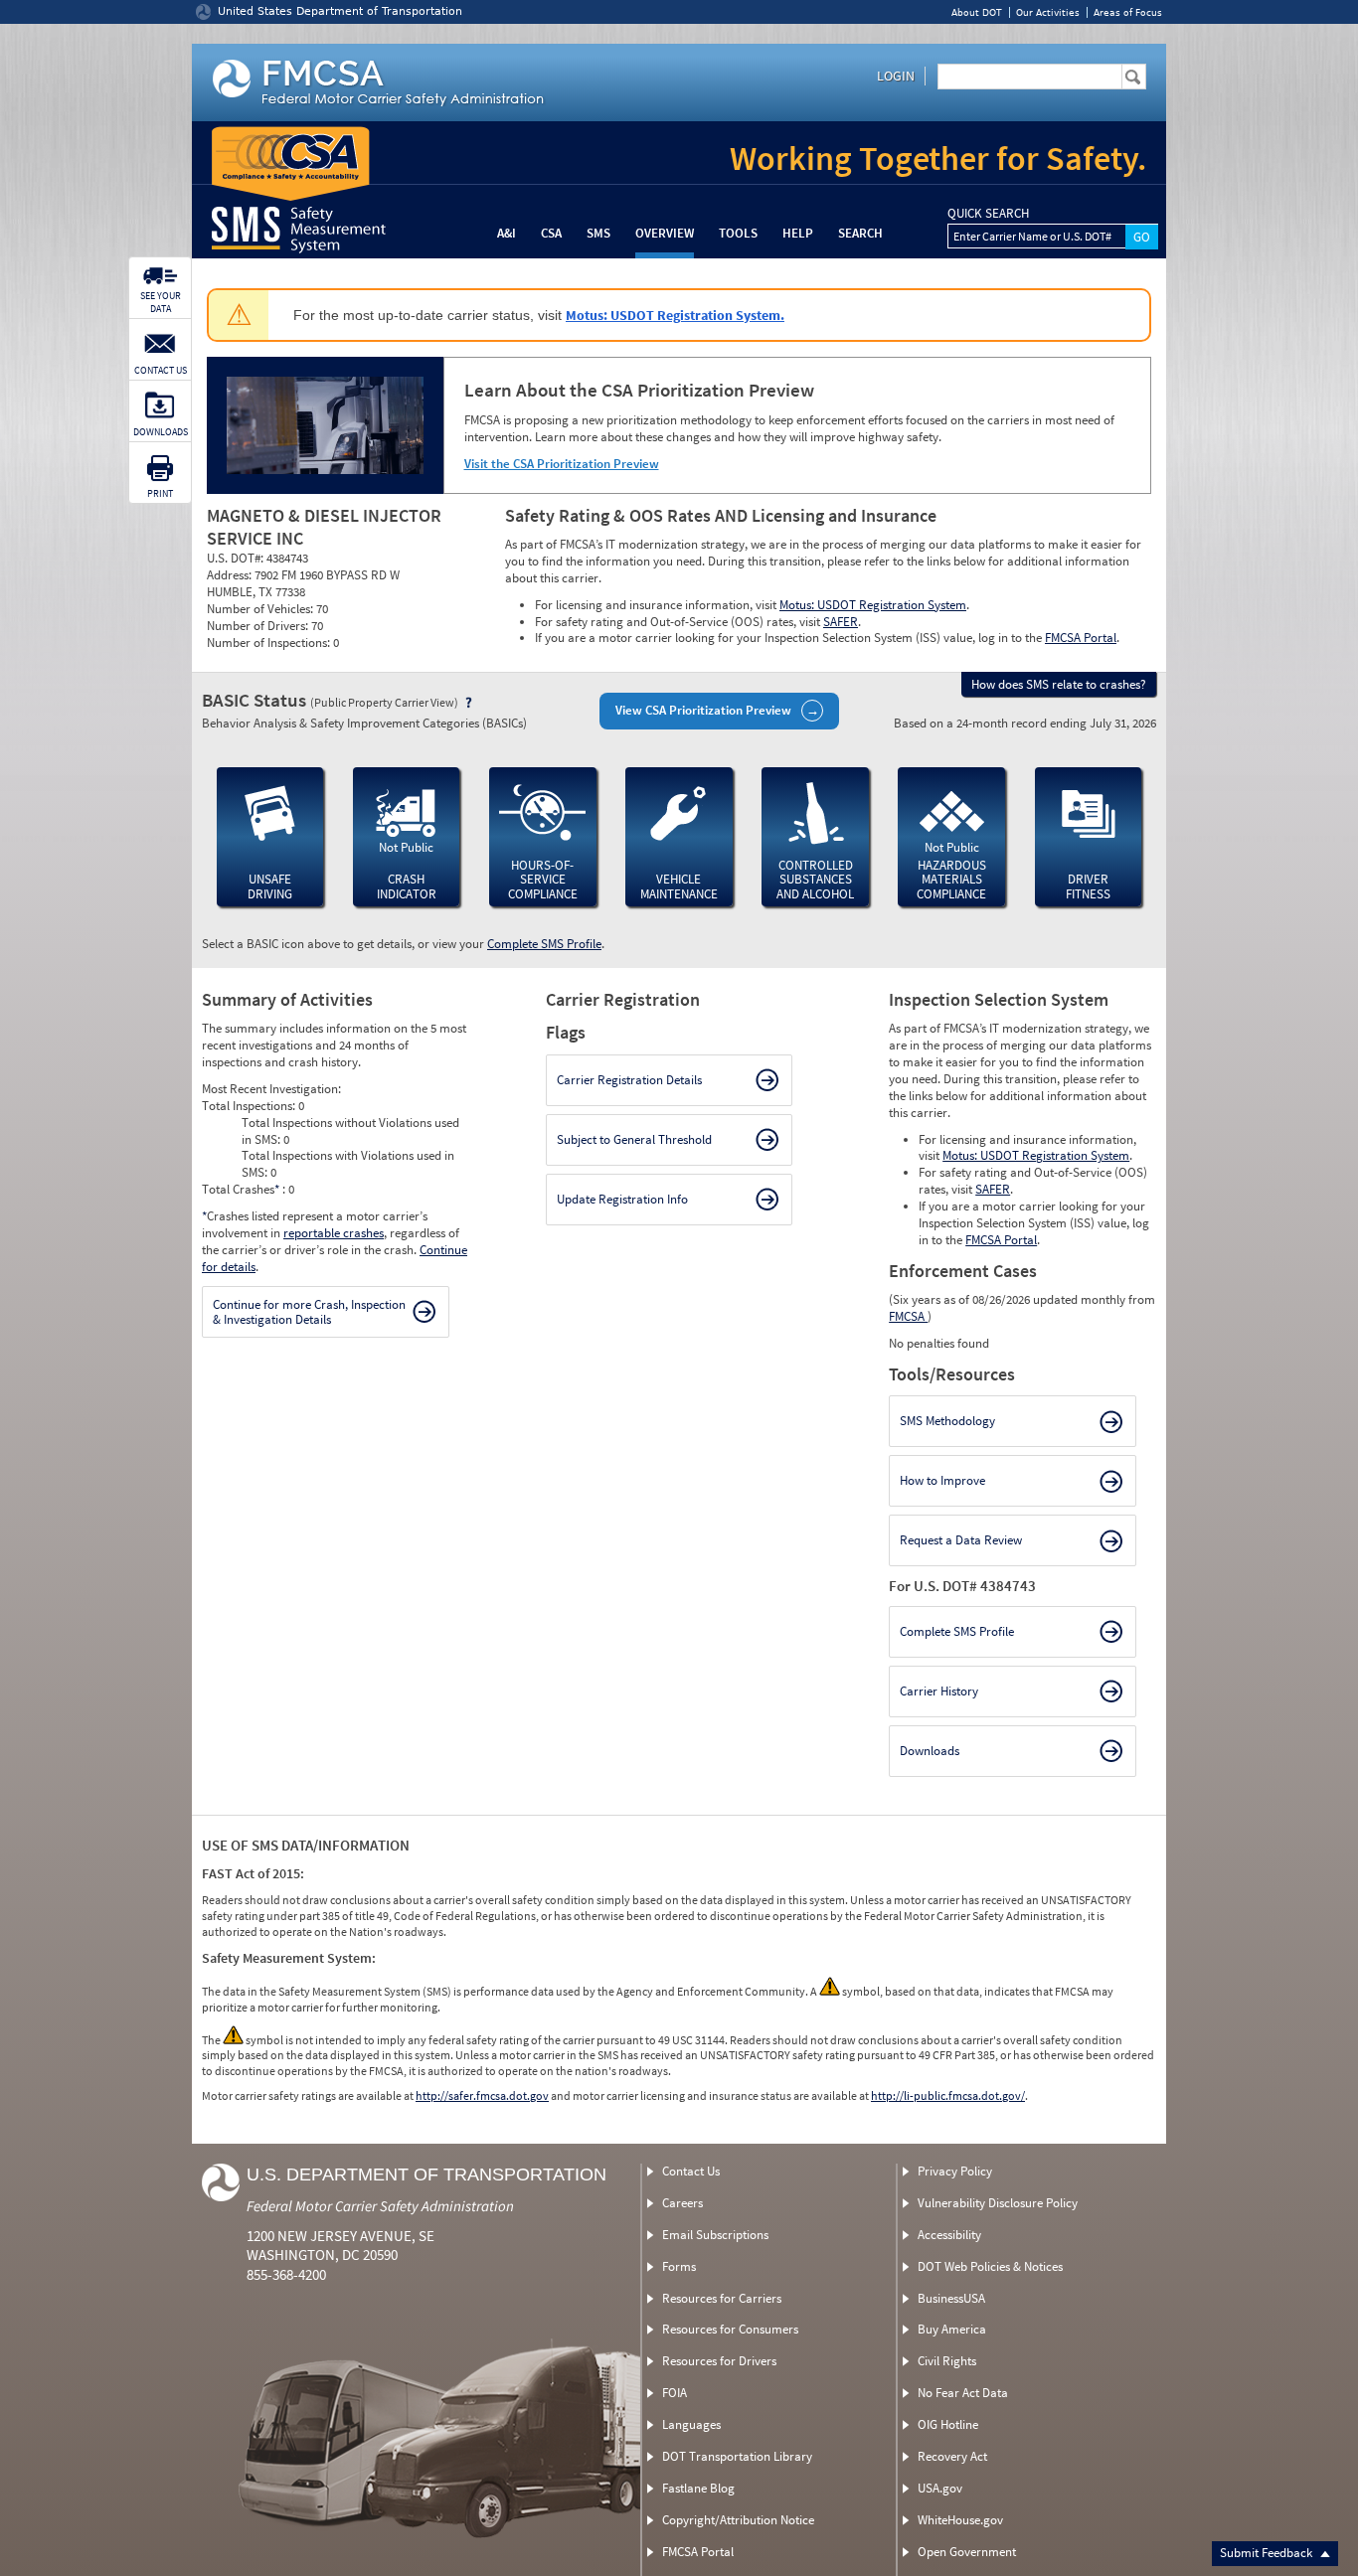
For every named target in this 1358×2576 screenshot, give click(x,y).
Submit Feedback (1268, 2553)
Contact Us (691, 2171)
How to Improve (942, 1480)
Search (860, 233)
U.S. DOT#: (237, 558)
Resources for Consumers (730, 2329)
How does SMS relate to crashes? (1059, 684)
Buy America (952, 2329)
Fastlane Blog (698, 2488)
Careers (682, 2203)
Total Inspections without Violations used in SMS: (350, 1131)
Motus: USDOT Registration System (873, 605)
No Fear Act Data (963, 2393)
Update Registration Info (622, 1199)
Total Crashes (241, 1189)
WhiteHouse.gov (960, 2520)
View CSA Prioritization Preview (703, 710)
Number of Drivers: (259, 626)
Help (798, 233)
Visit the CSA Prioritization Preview (562, 464)
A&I (507, 233)
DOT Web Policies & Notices (990, 2266)
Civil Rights (947, 2361)
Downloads (930, 1751)
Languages (691, 2424)
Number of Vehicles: (261, 609)
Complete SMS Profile (544, 944)
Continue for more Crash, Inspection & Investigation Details (309, 1312)
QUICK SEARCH (988, 214)
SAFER (841, 622)
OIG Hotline (948, 2424)
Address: (231, 575)
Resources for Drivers (719, 2361)
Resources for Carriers (722, 2298)
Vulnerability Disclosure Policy (998, 2203)
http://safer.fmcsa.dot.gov (482, 2095)
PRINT (160, 493)
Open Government (967, 2552)
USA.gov (940, 2488)
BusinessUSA (951, 2298)
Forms (679, 2266)
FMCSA (908, 1316)
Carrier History (939, 1691)
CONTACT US (161, 370)
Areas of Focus (1128, 12)
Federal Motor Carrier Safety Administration (380, 2206)
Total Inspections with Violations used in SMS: (348, 1164)
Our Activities (1048, 12)
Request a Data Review (961, 1540)
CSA (551, 233)
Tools (738, 233)
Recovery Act (952, 2456)
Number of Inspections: (270, 643)
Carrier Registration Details (629, 1080)
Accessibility (949, 2235)
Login (896, 76)
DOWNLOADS (161, 432)
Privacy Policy (955, 2171)
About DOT (977, 12)
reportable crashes (334, 1233)
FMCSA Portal (1081, 638)
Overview (665, 233)
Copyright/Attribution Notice (738, 2520)
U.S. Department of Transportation (426, 2174)
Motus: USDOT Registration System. (675, 315)
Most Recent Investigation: (271, 1089)
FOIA (675, 2393)
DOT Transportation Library (737, 2456)
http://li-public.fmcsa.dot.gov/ (948, 2095)
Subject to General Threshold (634, 1139)
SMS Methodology (947, 1421)
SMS (598, 233)
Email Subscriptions (715, 2235)
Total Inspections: (250, 1106)
